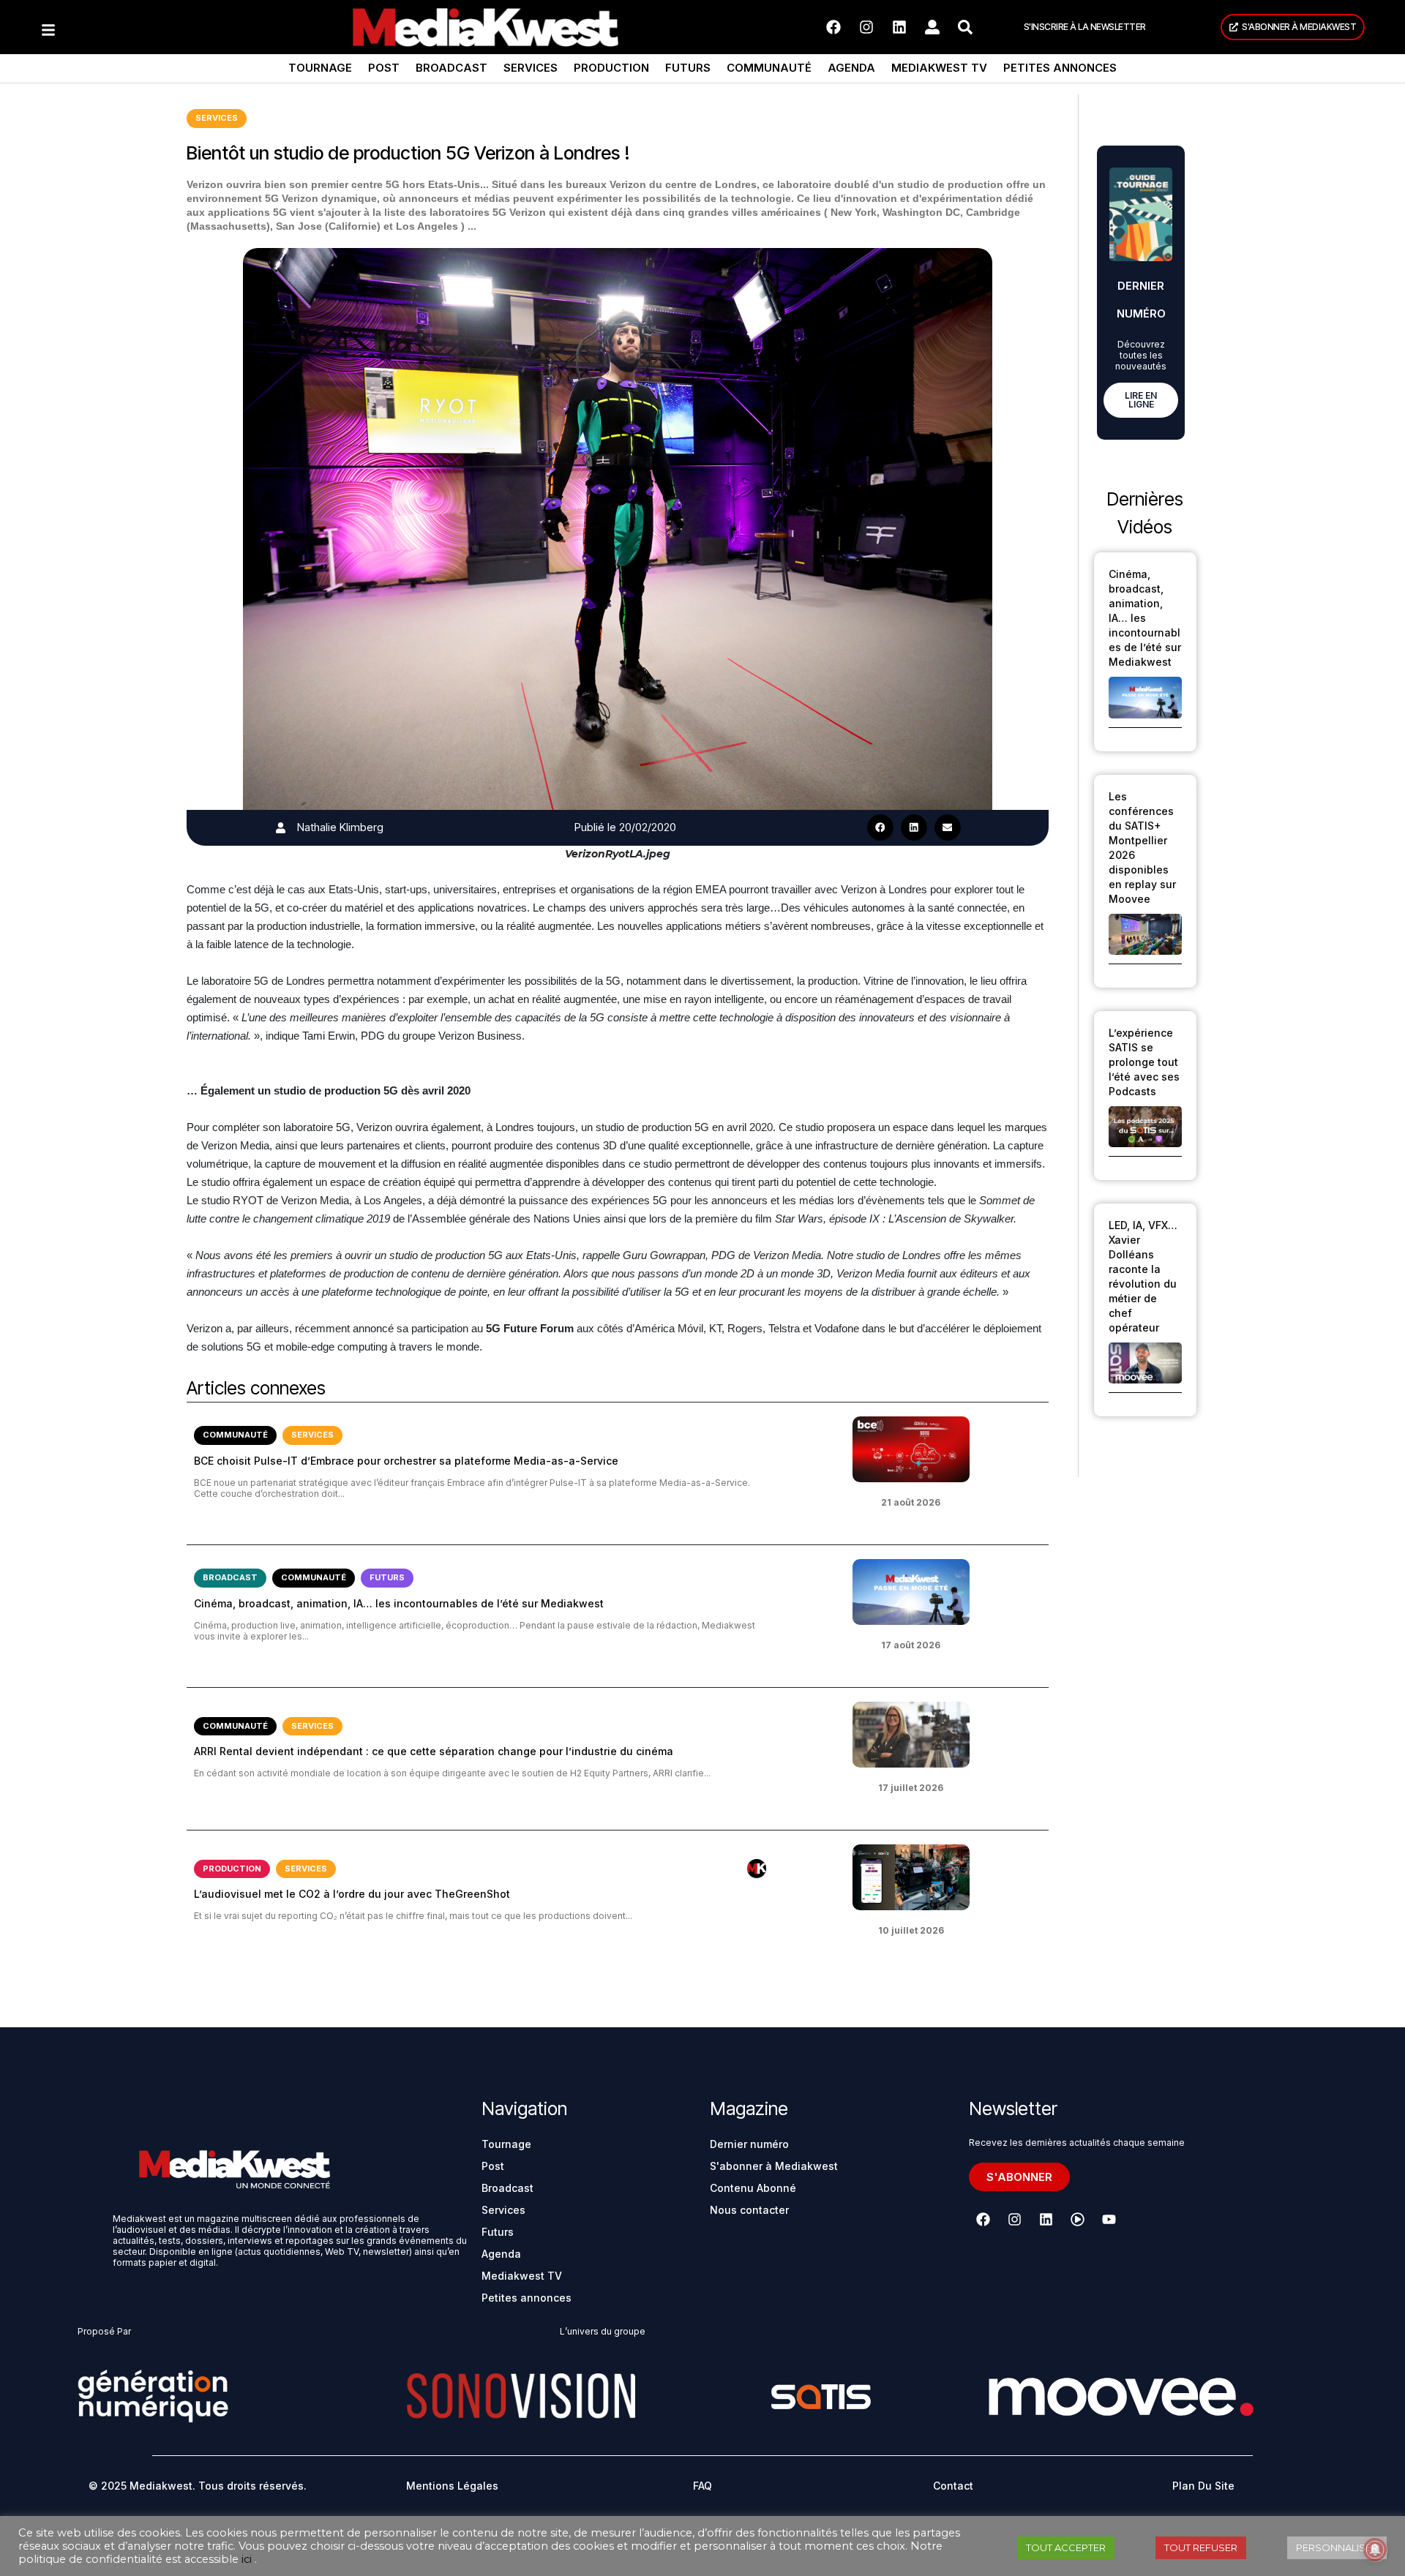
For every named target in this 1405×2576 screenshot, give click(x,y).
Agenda (851, 68)
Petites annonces (1060, 68)
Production (611, 68)
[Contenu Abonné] (757, 1869)
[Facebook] (833, 27)
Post (384, 68)
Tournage (320, 68)
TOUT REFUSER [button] (1201, 2547)
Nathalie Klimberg (340, 827)
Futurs (688, 68)
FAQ (702, 2486)
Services (531, 68)
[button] (880, 827)
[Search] (965, 27)
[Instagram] (866, 27)
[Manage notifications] (1375, 2550)
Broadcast (452, 68)
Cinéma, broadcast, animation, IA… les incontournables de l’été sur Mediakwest (399, 1603)
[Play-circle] (1077, 2220)
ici (247, 2559)
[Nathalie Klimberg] (281, 828)
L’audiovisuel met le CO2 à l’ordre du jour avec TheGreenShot (352, 1894)
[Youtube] (1109, 2220)
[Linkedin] (899, 27)
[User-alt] (932, 27)
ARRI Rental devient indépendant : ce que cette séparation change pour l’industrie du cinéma (434, 1751)
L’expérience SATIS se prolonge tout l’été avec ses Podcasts (1144, 1062)
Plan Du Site (1203, 2486)
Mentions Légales (452, 2486)
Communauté (769, 68)
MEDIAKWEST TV (939, 68)
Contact (953, 2486)
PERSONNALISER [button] (1337, 2547)
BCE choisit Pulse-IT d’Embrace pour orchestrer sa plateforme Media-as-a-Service (406, 1461)
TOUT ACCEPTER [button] (1066, 2547)
